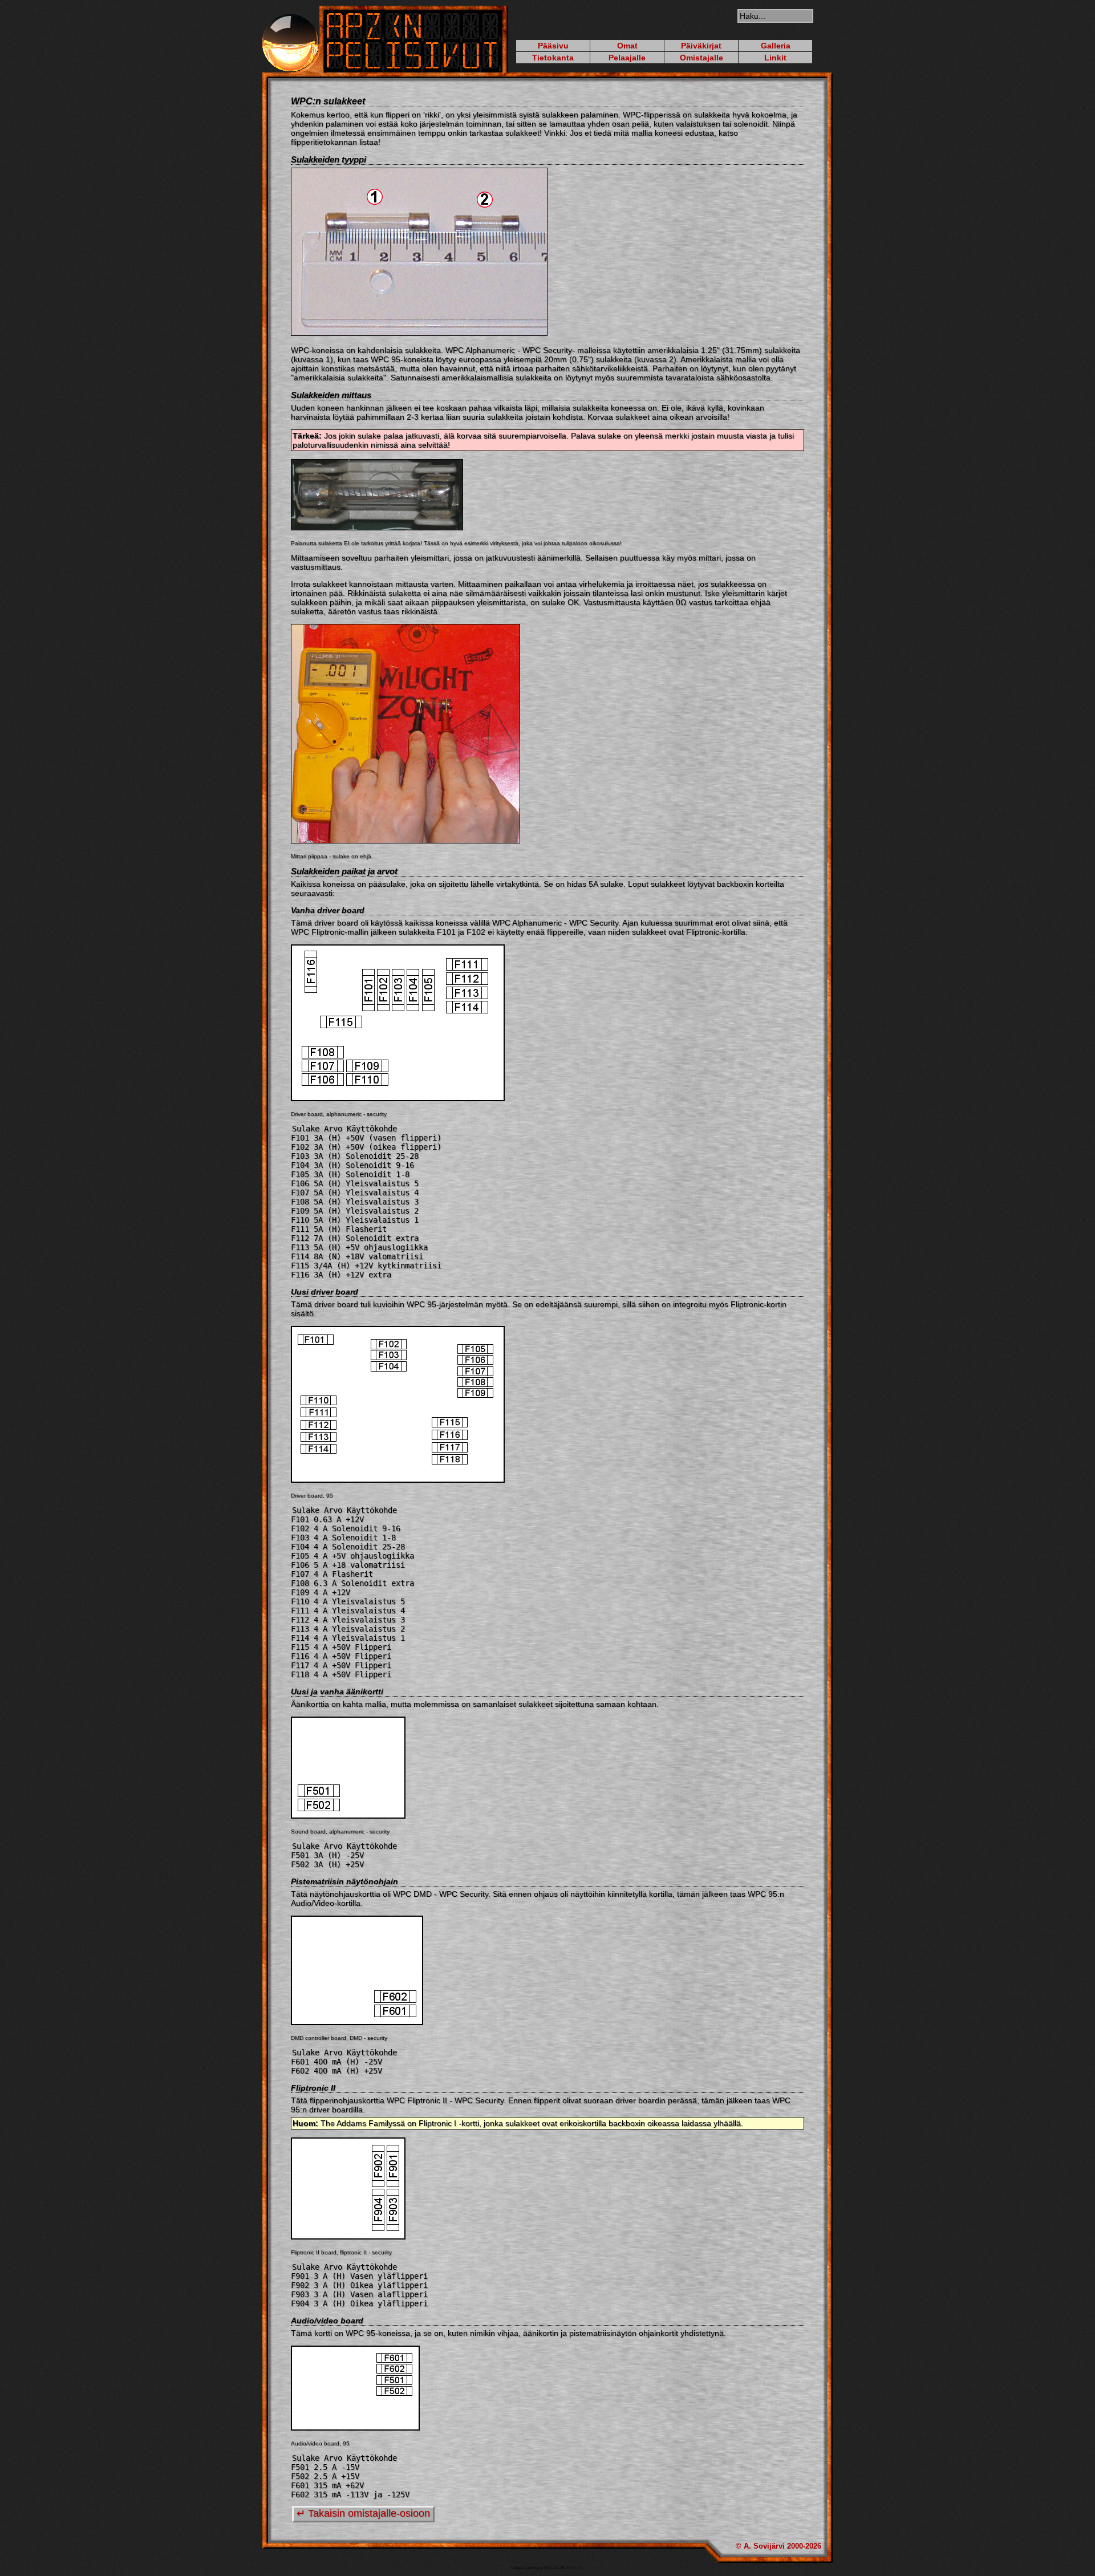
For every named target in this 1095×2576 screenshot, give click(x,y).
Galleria (776, 46)
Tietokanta (553, 58)
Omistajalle (701, 58)
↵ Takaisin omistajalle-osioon (363, 2513)
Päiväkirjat (701, 46)
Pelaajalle (627, 58)
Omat (627, 46)
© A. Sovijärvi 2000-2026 (778, 2546)
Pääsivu (553, 46)
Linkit (775, 58)
